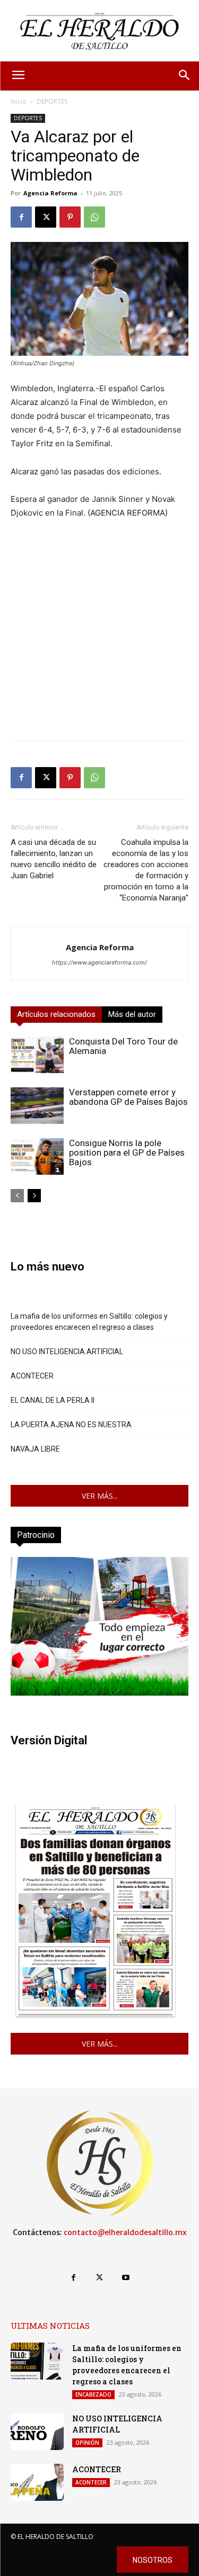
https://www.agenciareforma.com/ (99, 962)
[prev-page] (17, 1196)
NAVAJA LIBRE (35, 1449)
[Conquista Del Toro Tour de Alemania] (37, 1055)
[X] (46, 217)
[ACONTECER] (37, 2482)
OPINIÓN (87, 2443)
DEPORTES (52, 101)
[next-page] (34, 1196)
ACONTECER (32, 1376)
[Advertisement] (99, 633)
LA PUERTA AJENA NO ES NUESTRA (71, 1425)
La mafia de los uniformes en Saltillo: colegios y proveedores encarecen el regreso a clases (89, 1322)
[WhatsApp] (94, 217)
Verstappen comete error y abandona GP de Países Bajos (128, 1097)
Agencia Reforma (50, 193)
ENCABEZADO (93, 2394)
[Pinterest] (70, 217)
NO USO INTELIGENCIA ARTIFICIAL (67, 1352)
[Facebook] (21, 217)
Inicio (19, 101)
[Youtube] (126, 2278)
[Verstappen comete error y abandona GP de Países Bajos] (37, 1106)
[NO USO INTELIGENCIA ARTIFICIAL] (37, 2431)
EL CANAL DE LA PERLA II (53, 1400)
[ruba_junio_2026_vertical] (99, 1693)
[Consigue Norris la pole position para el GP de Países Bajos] (37, 1156)
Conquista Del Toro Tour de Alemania (123, 1046)
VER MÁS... (100, 1496)
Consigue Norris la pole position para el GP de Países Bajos (127, 1152)
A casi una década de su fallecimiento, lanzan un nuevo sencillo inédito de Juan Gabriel (54, 859)
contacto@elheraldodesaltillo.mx (125, 2232)
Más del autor (132, 1014)
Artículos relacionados (56, 1014)
